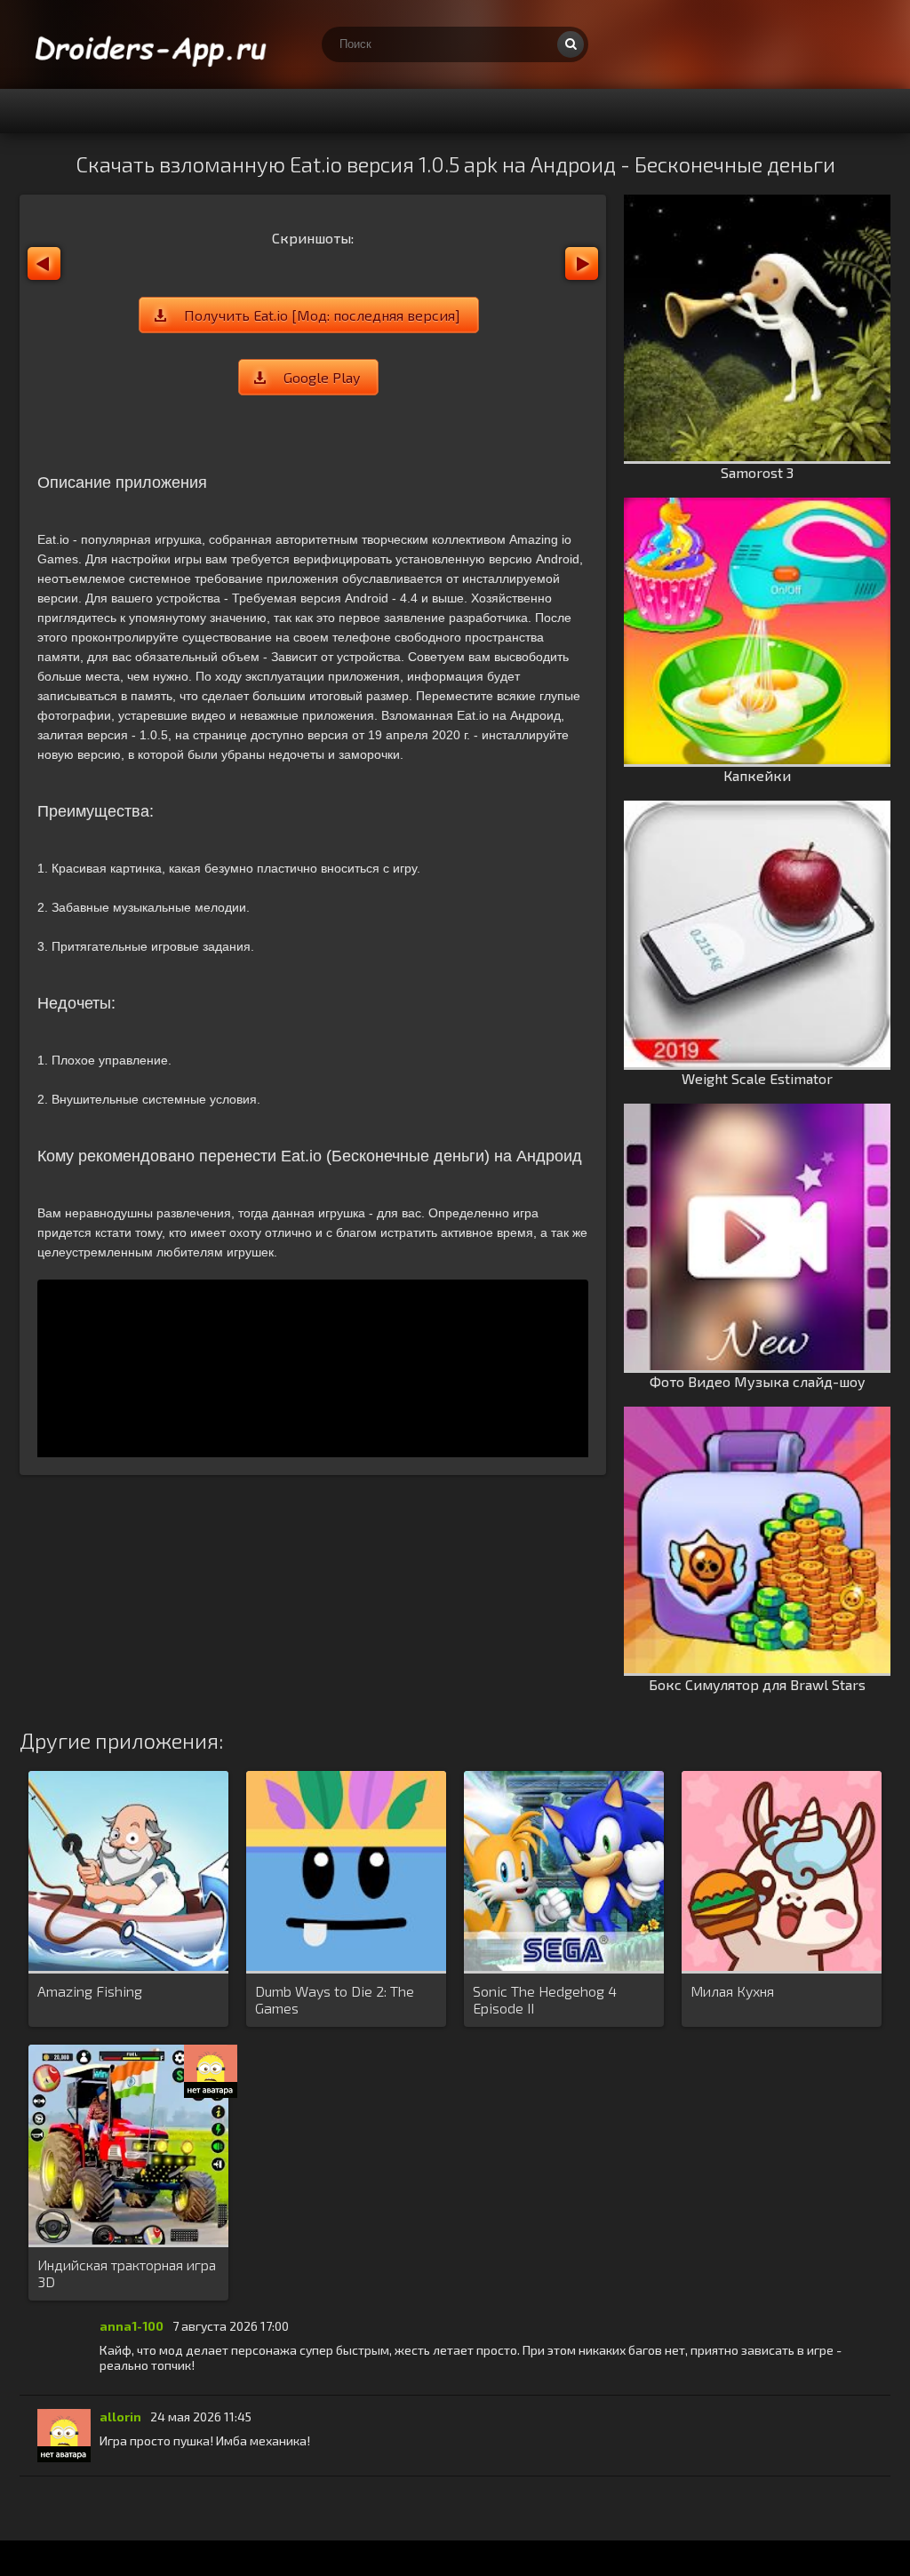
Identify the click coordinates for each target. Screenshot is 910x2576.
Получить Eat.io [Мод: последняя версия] (322, 315)
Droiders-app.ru (153, 44)
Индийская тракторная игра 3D (127, 2273)
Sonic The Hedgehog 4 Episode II (545, 1999)
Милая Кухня (732, 1991)
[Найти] (571, 44)
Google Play (322, 377)
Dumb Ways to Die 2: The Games (335, 1999)
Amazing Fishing (90, 1991)
